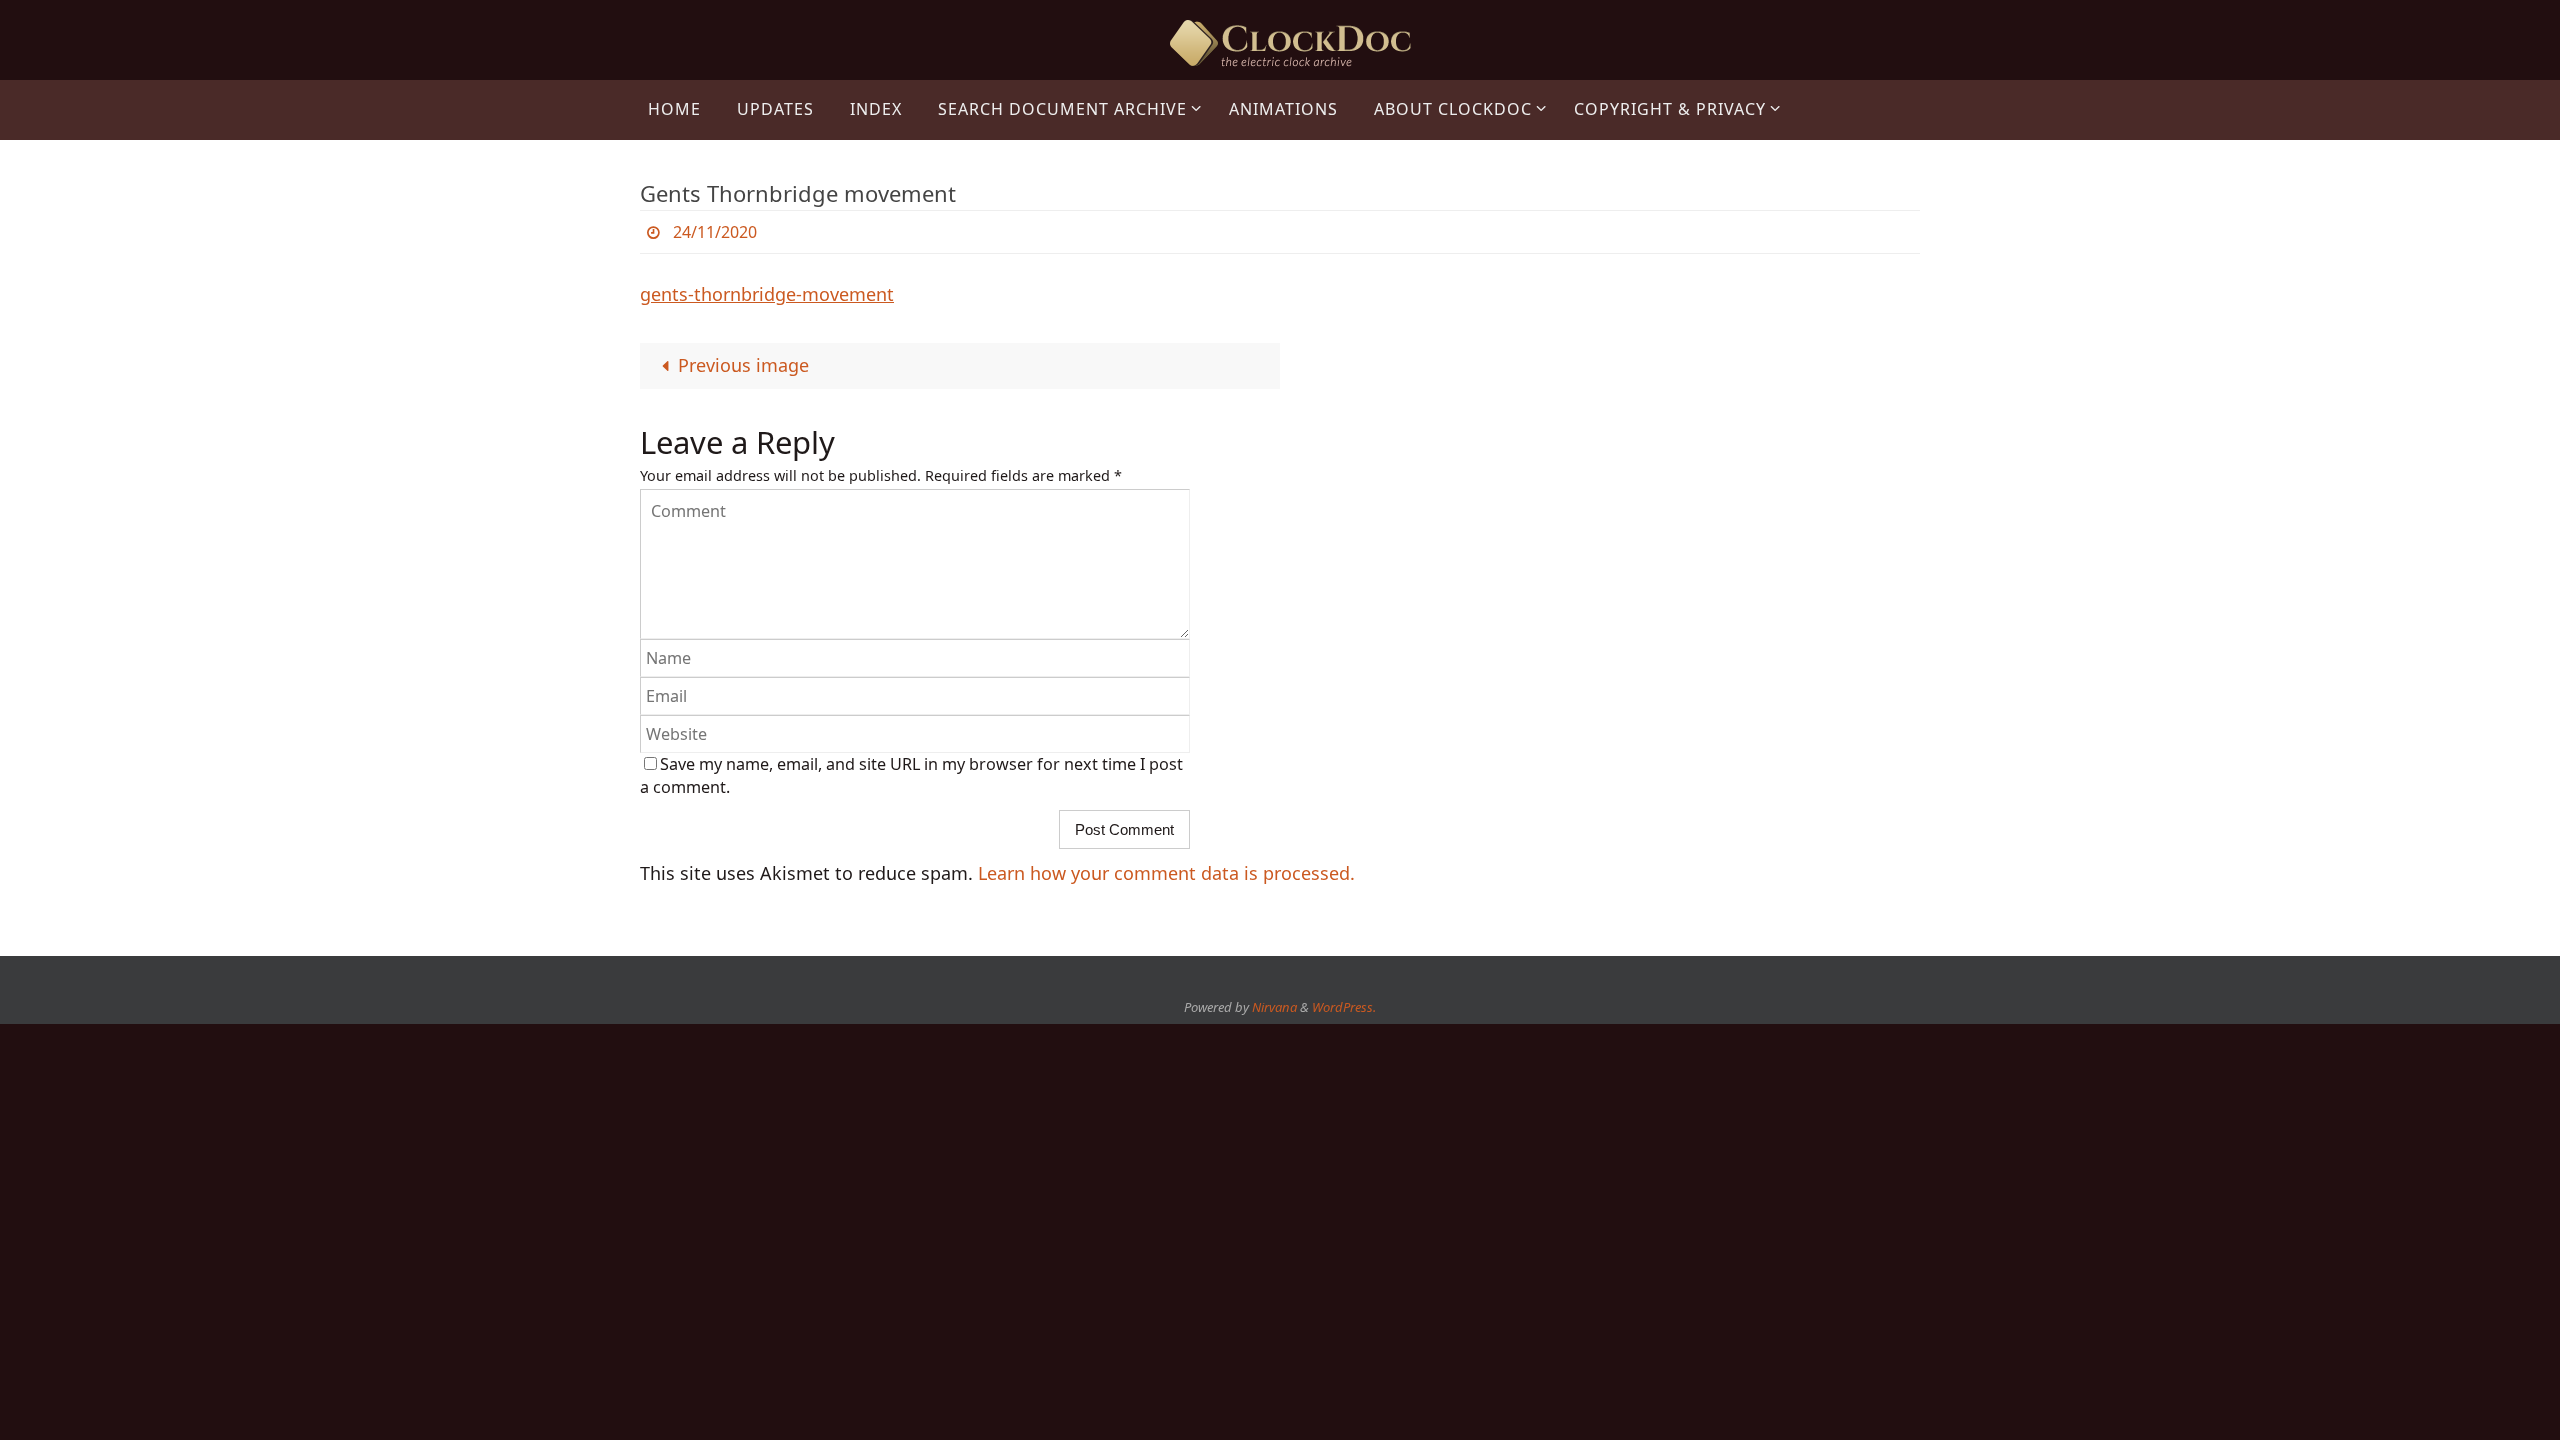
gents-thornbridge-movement (767, 294)
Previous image (743, 365)
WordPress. (1344, 1007)
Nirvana (1274, 1007)
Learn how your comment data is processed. (1166, 873)
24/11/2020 (715, 232)
